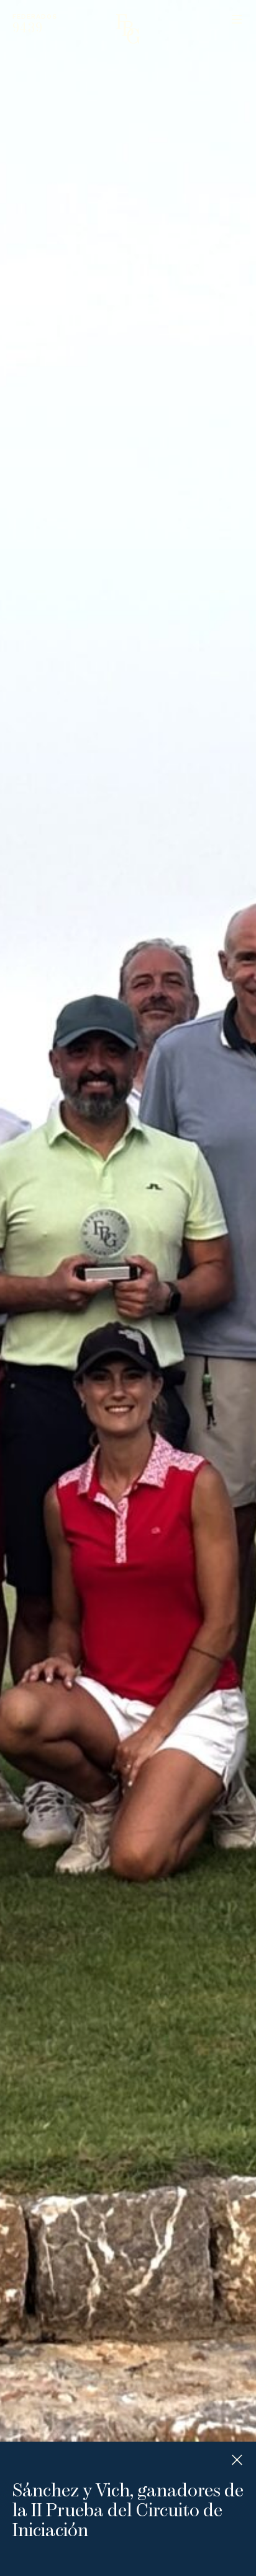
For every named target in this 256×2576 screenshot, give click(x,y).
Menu (237, 19)
